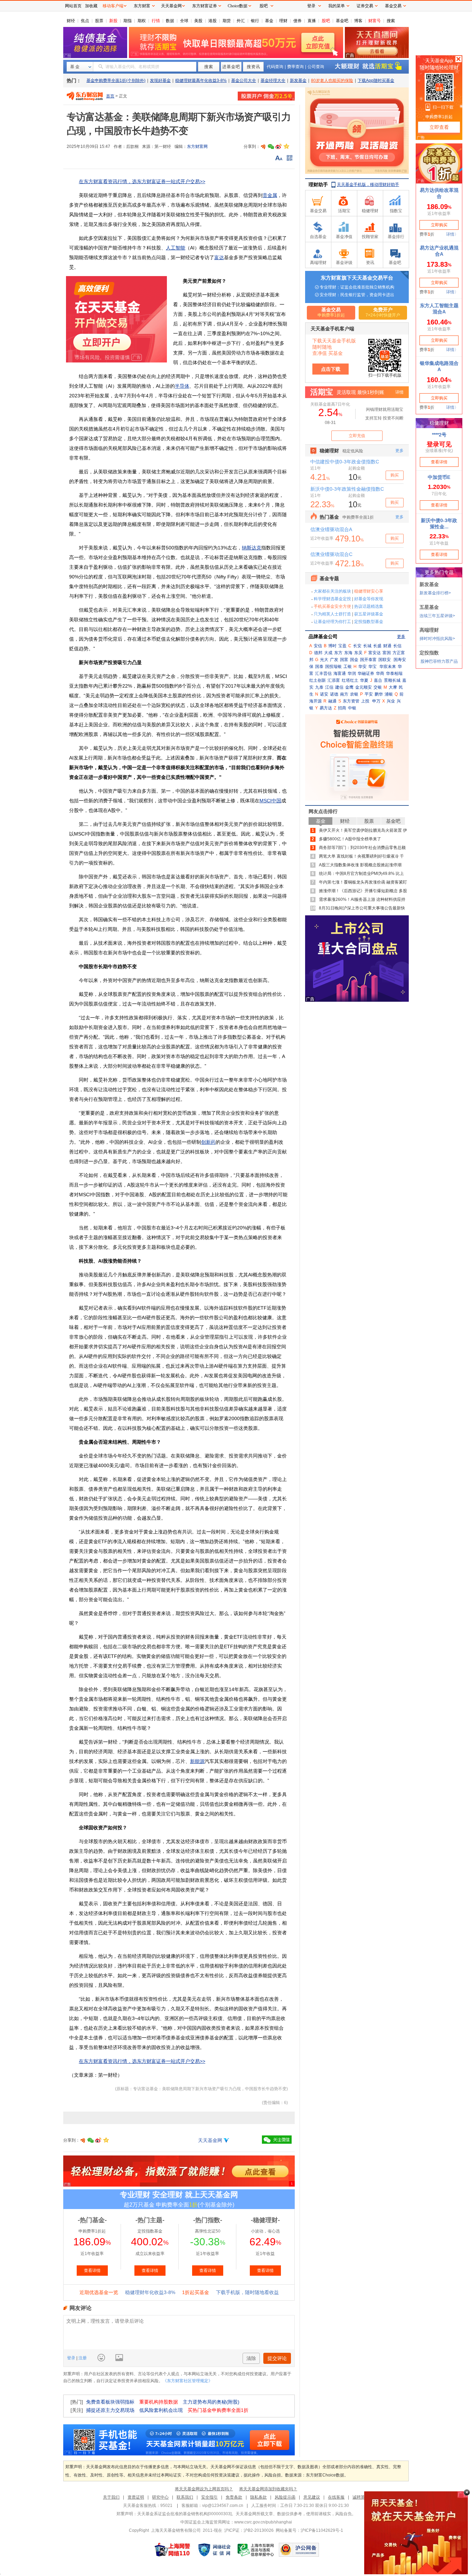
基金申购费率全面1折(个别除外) (116, 81)
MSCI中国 (270, 801)
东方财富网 (197, 147)
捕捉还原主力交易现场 (110, 2410)
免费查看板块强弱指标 (110, 2402)
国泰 (319, 667)
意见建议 (312, 2497)
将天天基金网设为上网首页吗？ (204, 2489)
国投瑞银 (333, 667)
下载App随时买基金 (376, 81)
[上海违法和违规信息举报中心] (256, 2550)
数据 (170, 21)
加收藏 (91, 6)
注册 (82, 2358)
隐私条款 (258, 2497)
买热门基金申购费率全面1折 (218, 2410)
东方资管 (351, 701)
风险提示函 (285, 2497)
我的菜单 (337, 6)
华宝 (372, 667)
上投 (365, 701)
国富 (344, 660)
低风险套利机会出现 (161, 2410)
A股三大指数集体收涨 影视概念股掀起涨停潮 (360, 865)
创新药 (208, 1142)
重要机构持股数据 (159, 2402)
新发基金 (298, 81)
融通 (332, 701)
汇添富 (334, 680)
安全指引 (209, 2497)
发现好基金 (160, 81)
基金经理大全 (273, 81)
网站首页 (73, 6)
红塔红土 (350, 680)
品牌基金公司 (323, 636)
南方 (344, 694)
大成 (328, 653)
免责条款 (234, 2497)
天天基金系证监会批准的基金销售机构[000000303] (184, 2514)
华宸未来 (388, 667)
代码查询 (275, 67)
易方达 (326, 708)
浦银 (389, 694)
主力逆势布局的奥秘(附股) (211, 2402)
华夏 (364, 680)
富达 (219, 257)
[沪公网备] (299, 2550)
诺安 (324, 694)
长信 (397, 646)
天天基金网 (210, 2140)
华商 (380, 673)
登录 (72, 2358)
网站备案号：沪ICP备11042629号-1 (309, 2530)
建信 (339, 687)
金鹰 (349, 687)
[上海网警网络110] (172, 2550)
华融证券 (366, 673)
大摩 (393, 687)
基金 (269, 21)
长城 (367, 646)
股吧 (326, 21)
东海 (348, 653)
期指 (128, 21)
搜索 (391, 21)
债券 (298, 21)
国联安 (385, 660)
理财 (283, 21)
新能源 (197, 1761)
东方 (338, 653)
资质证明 (136, 2497)
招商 (342, 708)
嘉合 (378, 680)
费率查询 (295, 67)
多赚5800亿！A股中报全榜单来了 (350, 839)
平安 (369, 694)
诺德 (334, 694)
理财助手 (318, 185)
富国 (387, 653)
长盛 (377, 646)
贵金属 (270, 195)
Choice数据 (238, 6)
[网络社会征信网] (214, 2550)
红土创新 (318, 680)
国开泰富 (368, 660)
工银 (348, 667)
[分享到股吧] (263, 147)
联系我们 (185, 2497)
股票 (99, 21)
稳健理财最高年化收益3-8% (201, 81)
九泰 (319, 687)
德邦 (318, 653)
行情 (156, 21)
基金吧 (342, 21)
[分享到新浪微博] (279, 147)
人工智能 (176, 248)
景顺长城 (392, 680)
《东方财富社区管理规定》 (188, 2381)
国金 (354, 660)
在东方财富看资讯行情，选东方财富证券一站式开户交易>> (142, 181)
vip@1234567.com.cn (223, 2506)
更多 (401, 636)
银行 (255, 21)
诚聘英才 (361, 2497)
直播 (312, 21)
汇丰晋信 (323, 673)
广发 (334, 660)
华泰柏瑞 (394, 673)
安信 (318, 646)
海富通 (340, 673)
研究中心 (160, 2497)
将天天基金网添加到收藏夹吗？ (268, 2489)
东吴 (358, 653)
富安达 (375, 653)
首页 (110, 96)
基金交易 (393, 6)
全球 (184, 21)
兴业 (391, 701)
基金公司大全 (244, 81)
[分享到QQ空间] (286, 147)
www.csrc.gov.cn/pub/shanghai (263, 2522)
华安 (362, 667)
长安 (357, 646)
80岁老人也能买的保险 (332, 81)
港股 (213, 21)
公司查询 (316, 67)
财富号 (375, 21)
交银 (378, 687)
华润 (352, 673)
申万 (376, 701)
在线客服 (336, 2497)
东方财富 (142, 6)
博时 (332, 646)
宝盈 (342, 646)
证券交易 (365, 6)
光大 (324, 660)
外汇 (241, 21)
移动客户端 (113, 6)
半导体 (182, 386)
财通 (387, 646)
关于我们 (111, 2497)
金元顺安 (364, 687)
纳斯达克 (252, 548)
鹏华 (379, 694)
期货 (227, 21)
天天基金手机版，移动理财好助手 (368, 185)
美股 (198, 21)
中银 (352, 708)
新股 (113, 21)
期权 (142, 21)
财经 (71, 21)
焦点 (85, 21)
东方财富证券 (205, 6)
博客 (358, 21)
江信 (329, 687)
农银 (354, 694)
